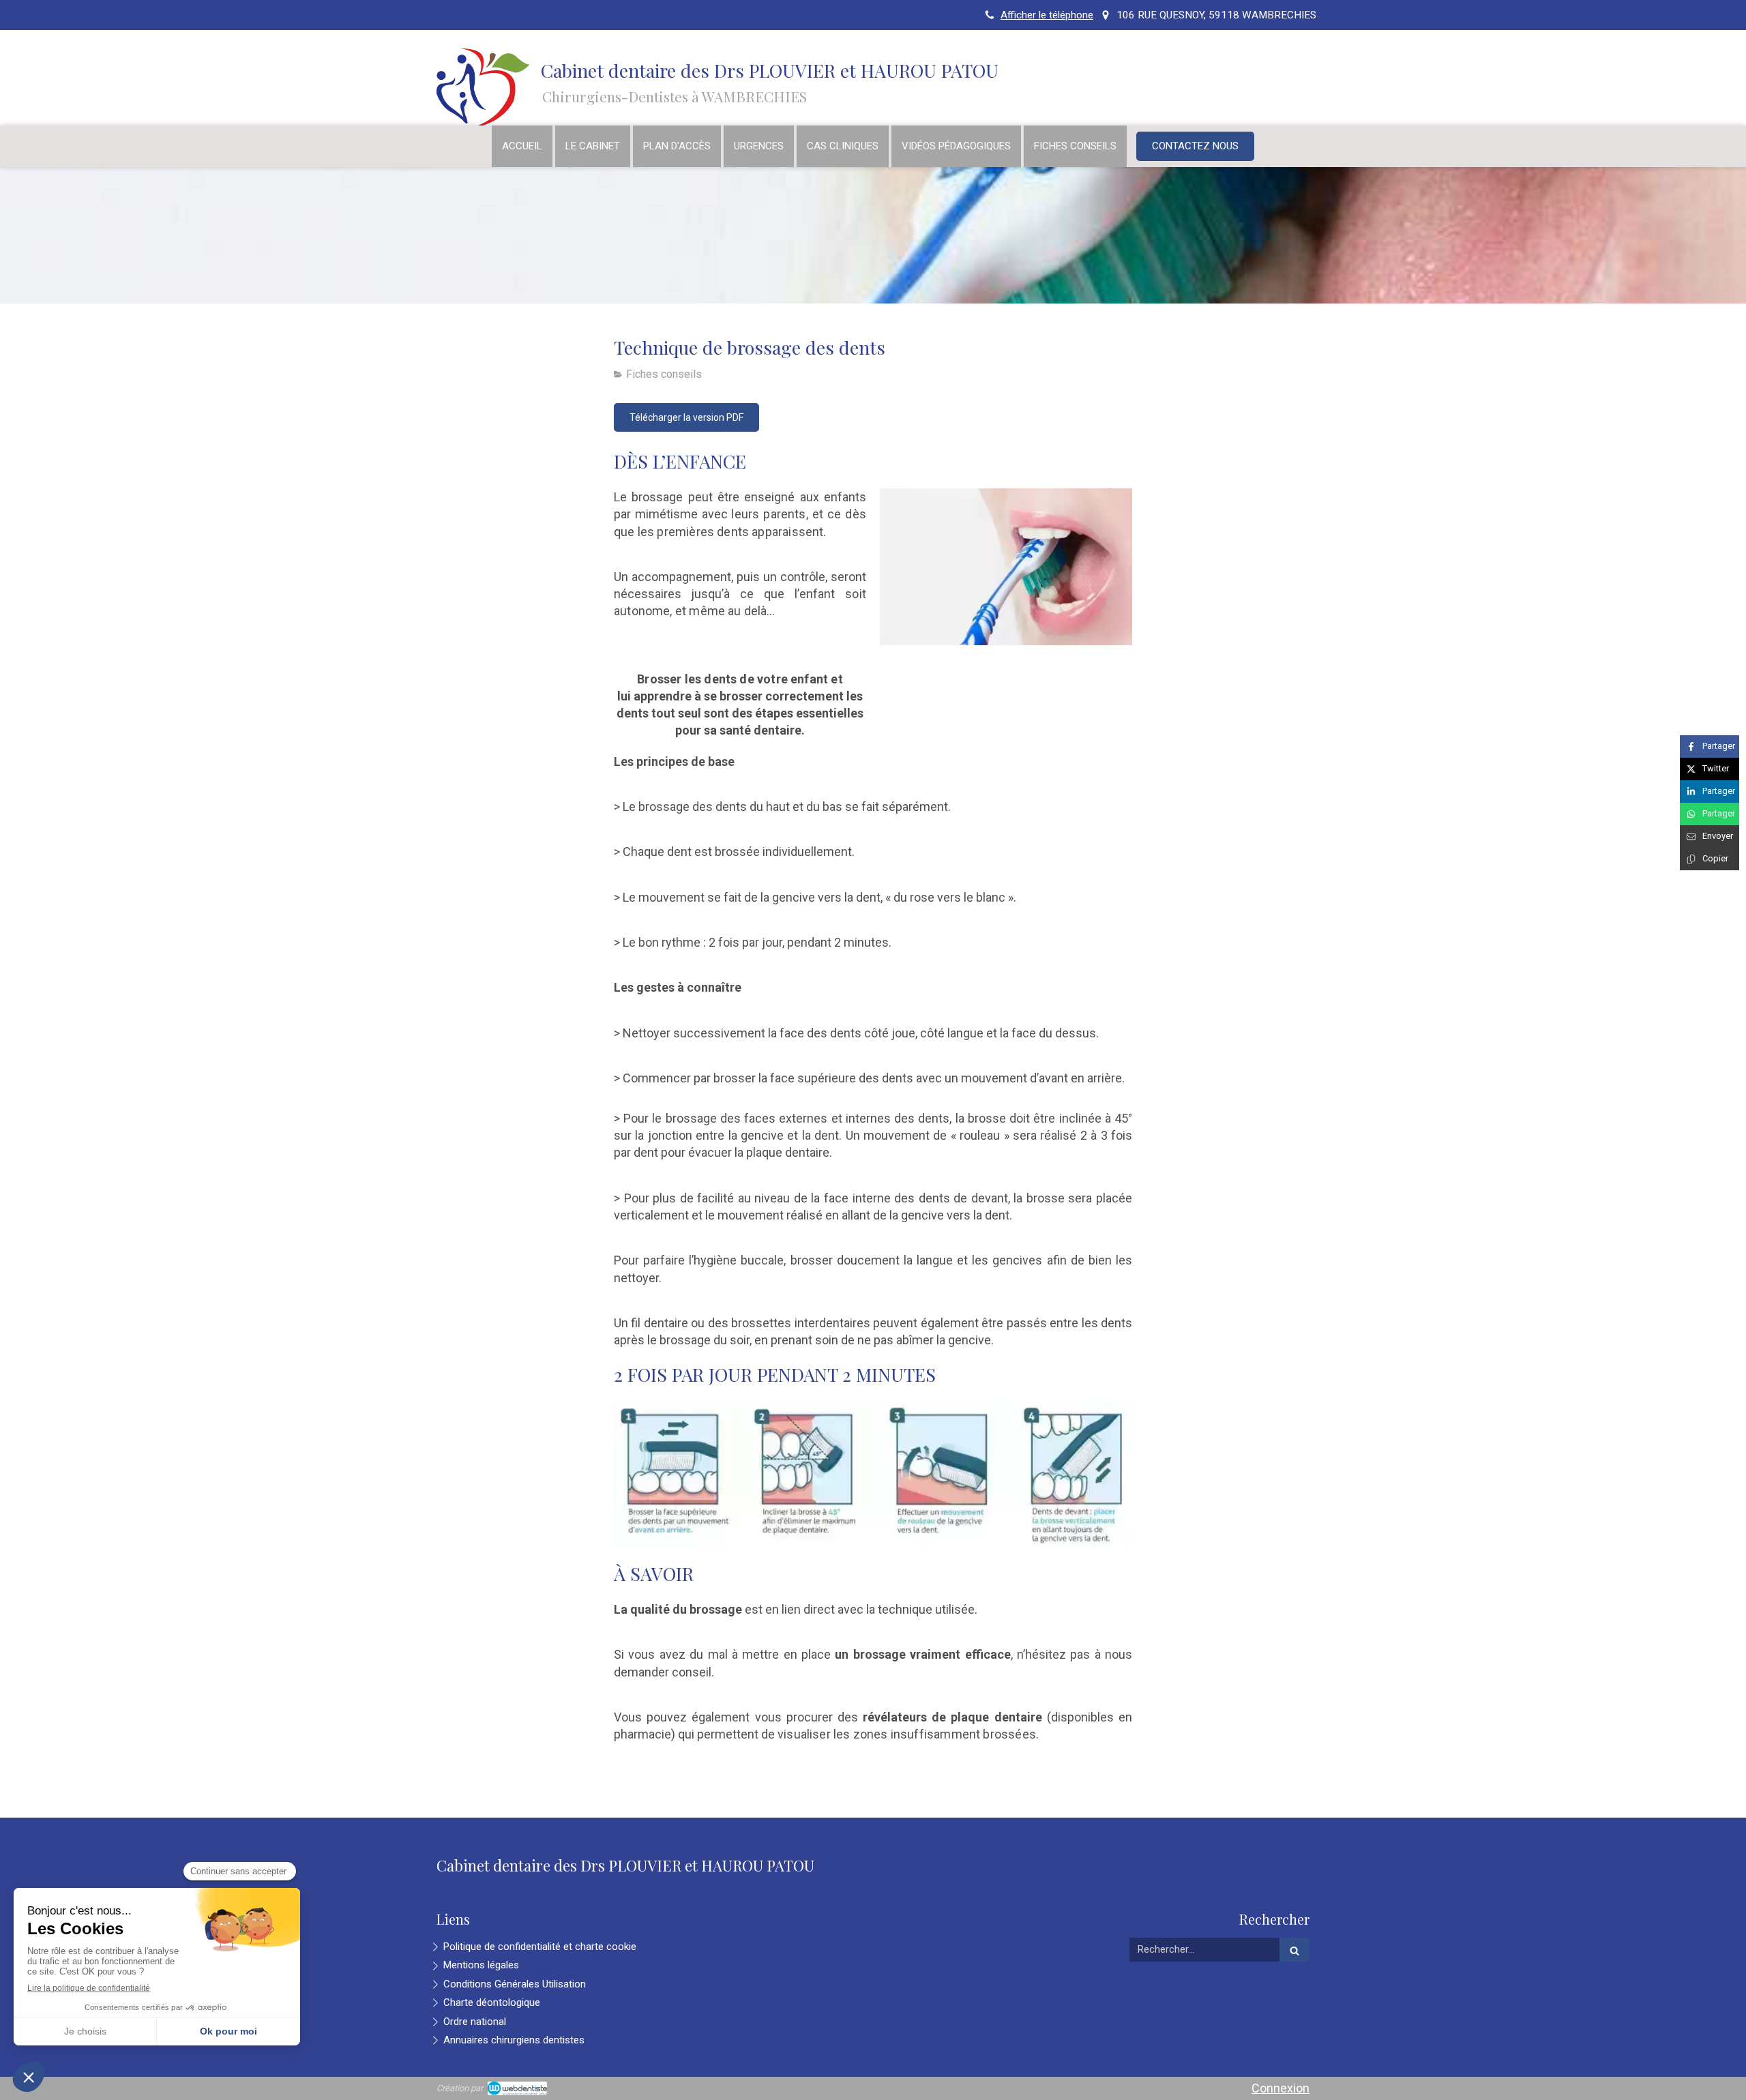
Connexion (1281, 2088)
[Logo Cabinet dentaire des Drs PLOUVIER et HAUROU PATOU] (491, 124)
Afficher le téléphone (1047, 15)
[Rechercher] (1294, 1950)
